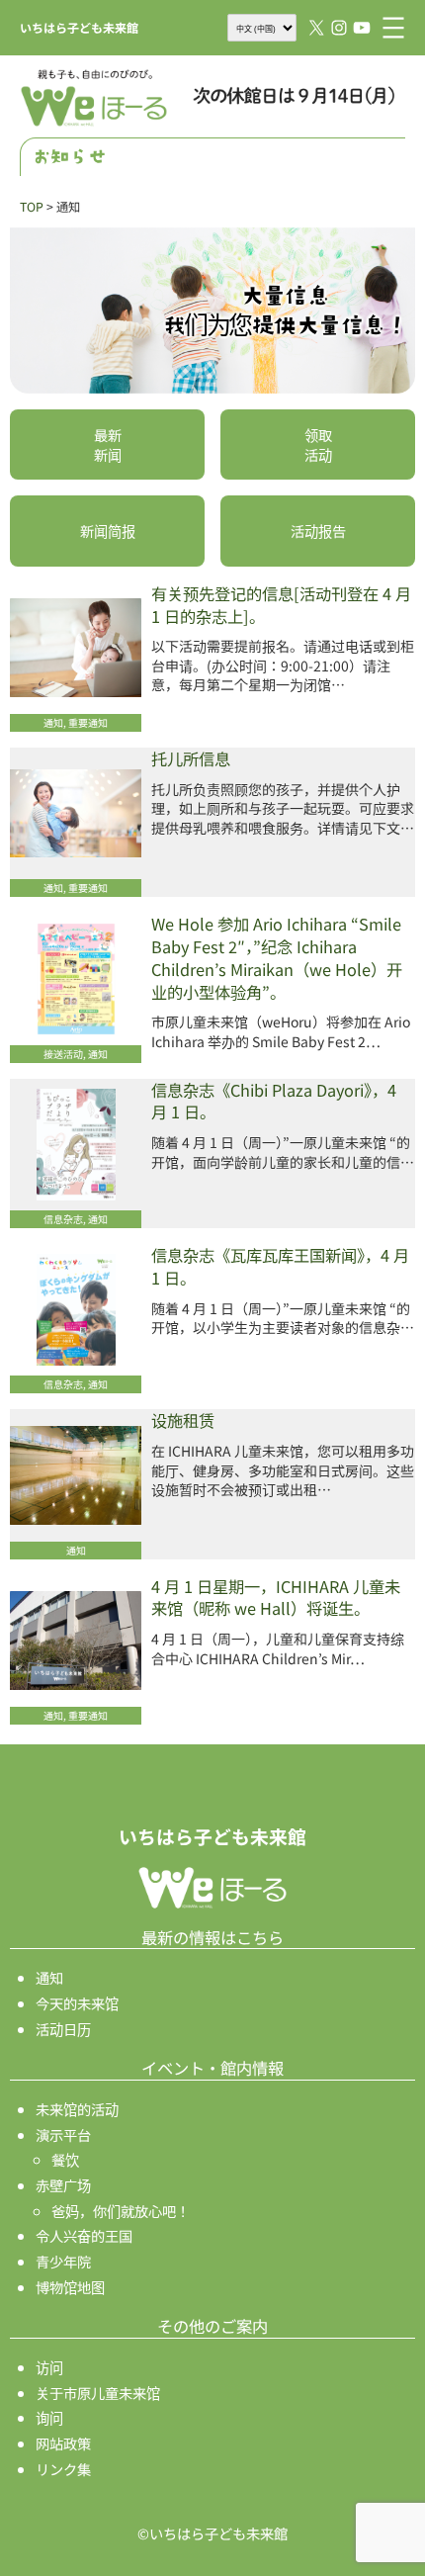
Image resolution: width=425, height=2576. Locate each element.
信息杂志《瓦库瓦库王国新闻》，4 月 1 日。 (280, 1267)
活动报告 (318, 531)
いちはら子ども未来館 (79, 27)
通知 (53, 722)
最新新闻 (108, 444)
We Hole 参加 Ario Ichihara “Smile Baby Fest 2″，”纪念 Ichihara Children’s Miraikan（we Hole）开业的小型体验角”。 (277, 958)
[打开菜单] (393, 28)
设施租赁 (183, 1421)
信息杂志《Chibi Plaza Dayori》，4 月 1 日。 (274, 1102)
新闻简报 (108, 531)
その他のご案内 (212, 2326)
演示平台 (63, 2134)
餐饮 (65, 2159)
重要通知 (88, 722)
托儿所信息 (191, 759)
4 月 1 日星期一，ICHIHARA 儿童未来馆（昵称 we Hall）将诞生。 (276, 1598)
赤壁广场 (63, 2185)
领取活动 (318, 444)
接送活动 (63, 1054)
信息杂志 (63, 1219)
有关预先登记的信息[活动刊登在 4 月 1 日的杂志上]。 (281, 605)
